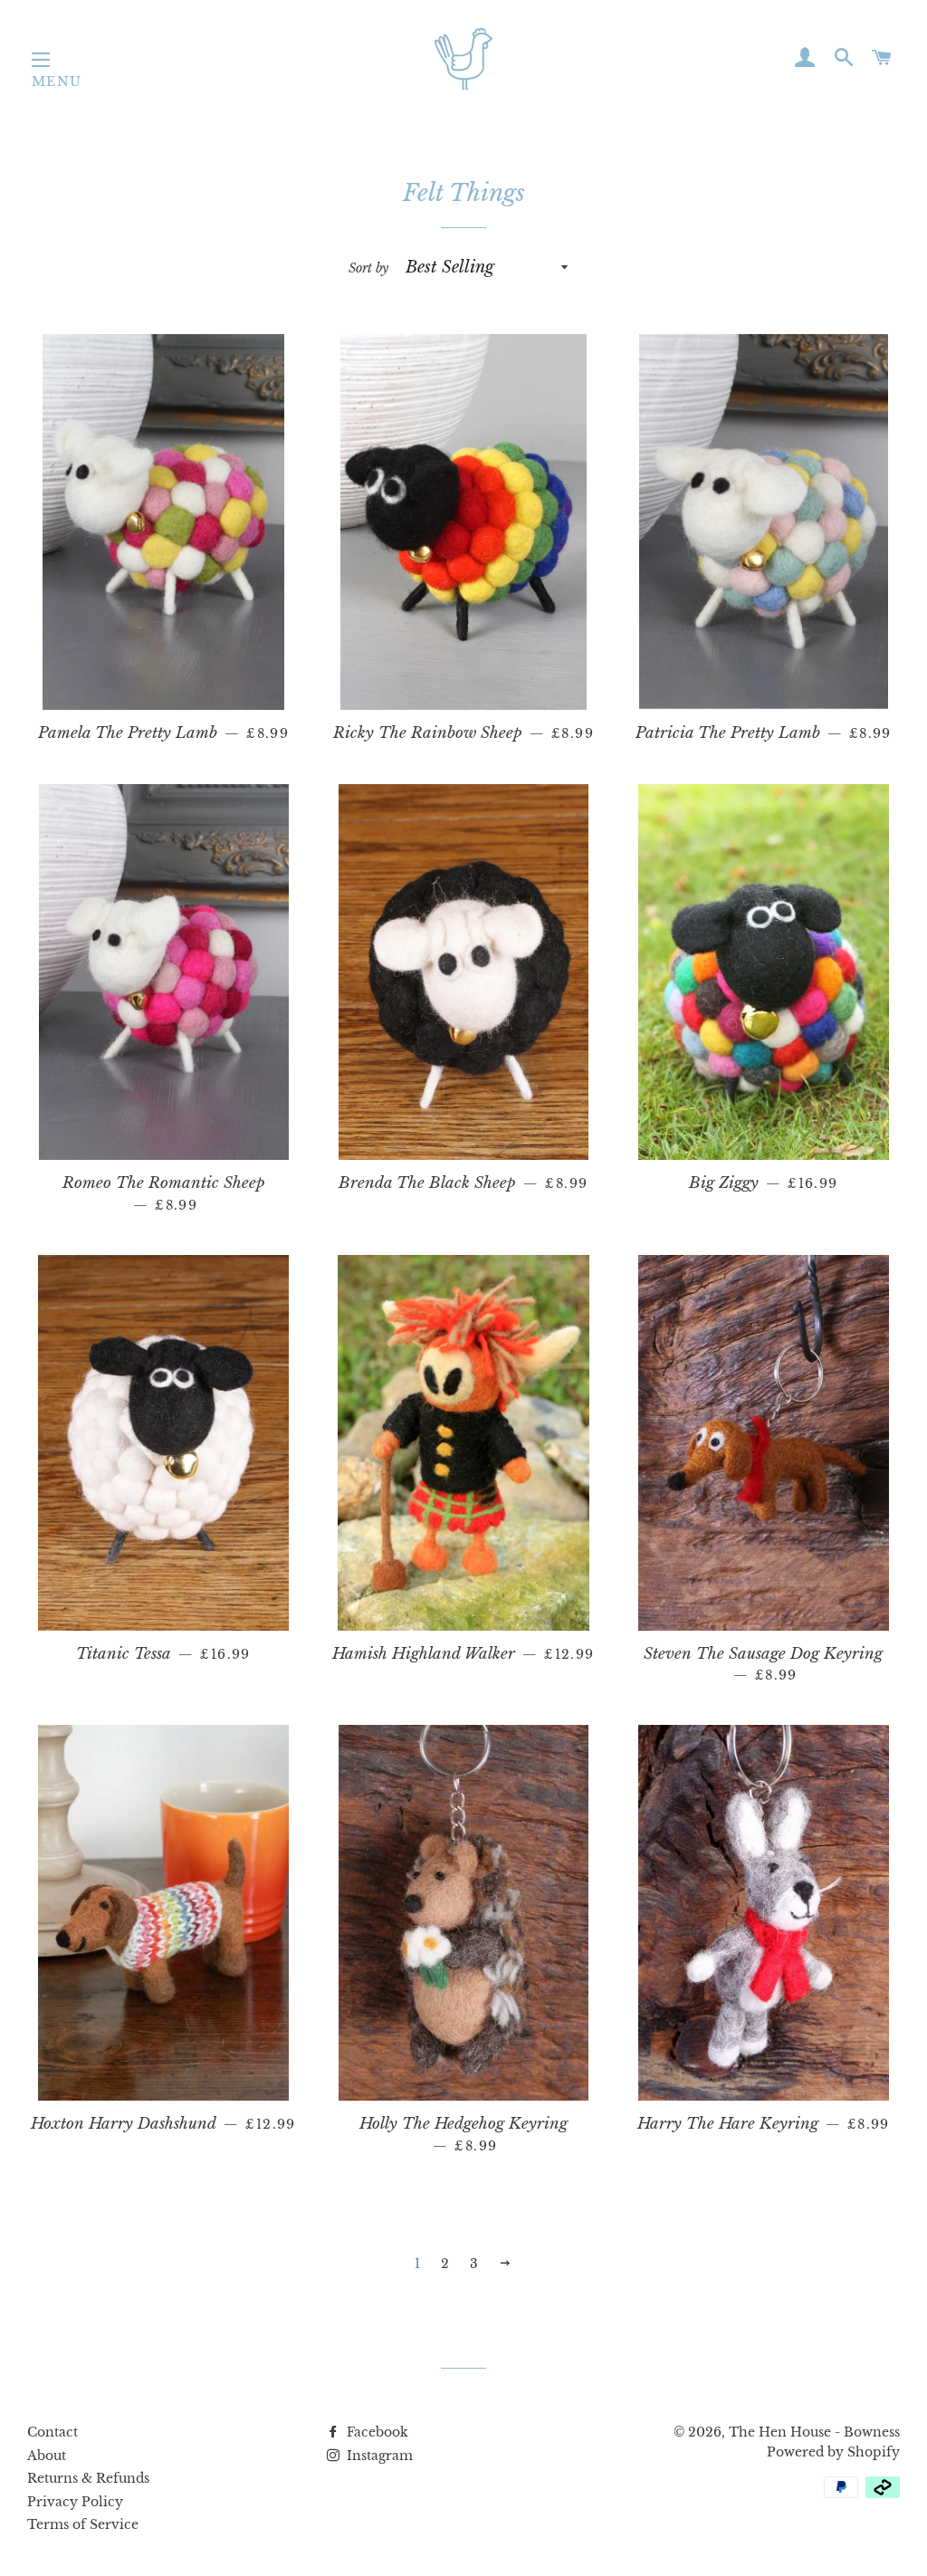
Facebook (376, 2432)
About (47, 2456)
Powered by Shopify (833, 2452)
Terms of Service (83, 2524)
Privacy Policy (75, 2502)
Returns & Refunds (88, 2478)
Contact (53, 2432)
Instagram (378, 2456)
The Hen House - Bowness (814, 2432)
